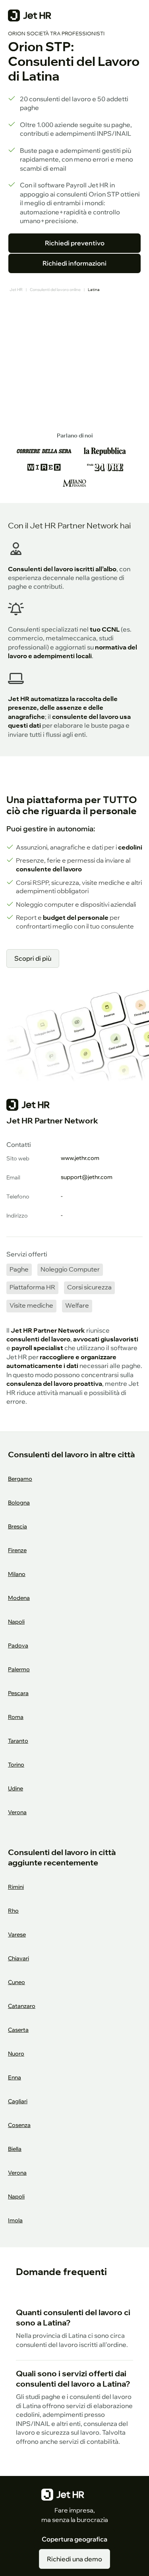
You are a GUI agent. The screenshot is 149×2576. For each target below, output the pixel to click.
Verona (17, 1812)
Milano (17, 1574)
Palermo (19, 1669)
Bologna (19, 1502)
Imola (15, 2220)
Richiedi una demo (74, 2559)
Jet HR (16, 290)
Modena (19, 1598)
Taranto (18, 1741)
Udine (15, 1788)
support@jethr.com (87, 1177)
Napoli (16, 1621)
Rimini (16, 1887)
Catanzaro (22, 2006)
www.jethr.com (80, 1158)
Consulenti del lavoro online (55, 290)
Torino (16, 1764)
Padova (18, 1645)
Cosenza (19, 2125)
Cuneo (16, 1982)
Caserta (18, 2030)
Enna (15, 2077)
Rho (13, 1910)
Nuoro (16, 2053)
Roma (16, 1717)
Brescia (17, 1526)
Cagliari (18, 2101)
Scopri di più (33, 958)
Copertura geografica (74, 2539)
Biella (15, 2149)
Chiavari (18, 1958)
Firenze (17, 1550)
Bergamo (20, 1479)
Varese (17, 1934)
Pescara (18, 1693)
